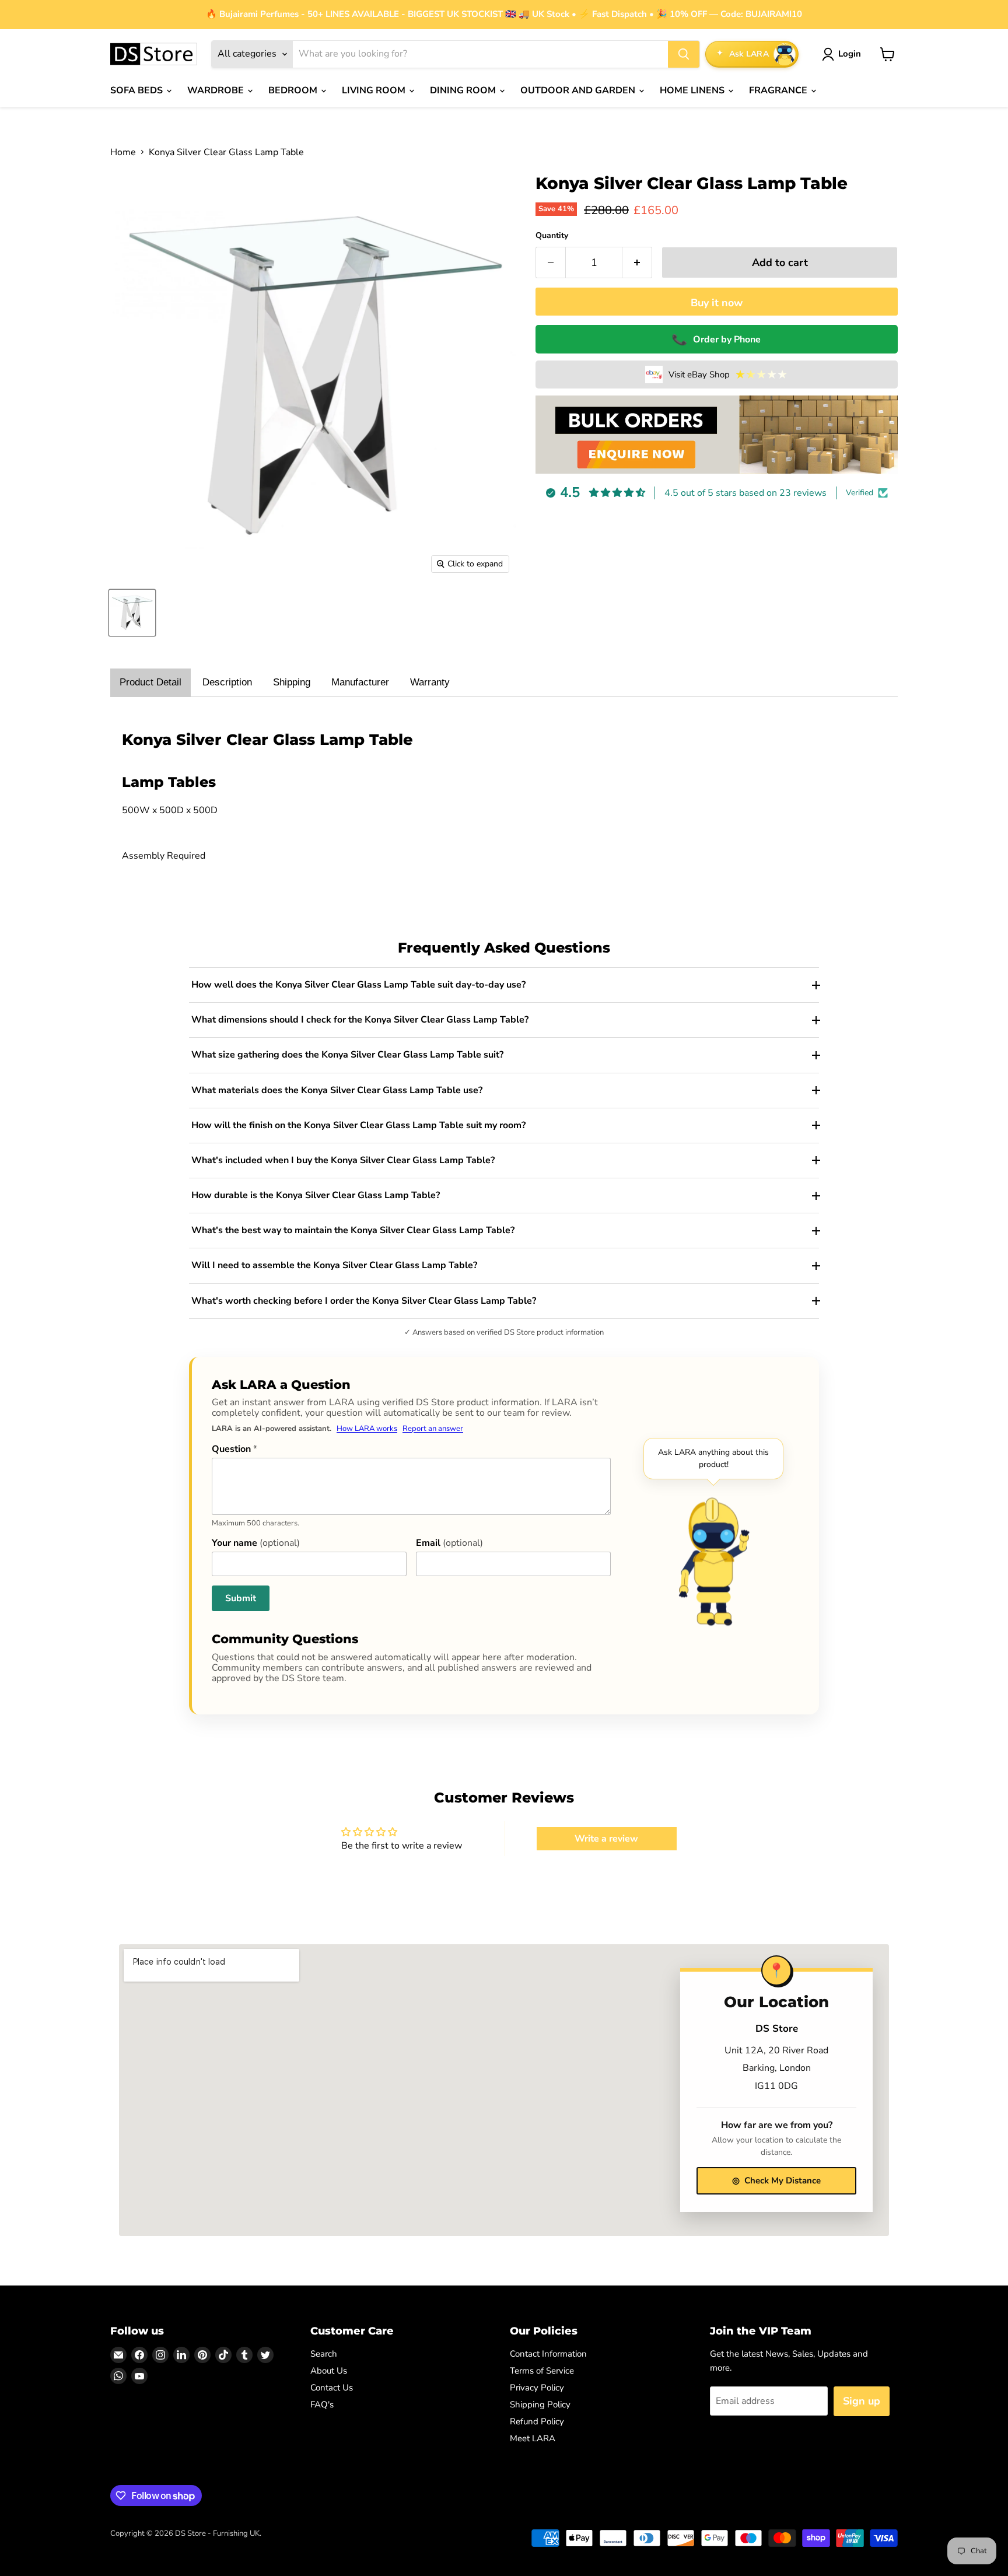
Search (324, 2354)
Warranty (430, 682)
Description (227, 682)
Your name (256, 1543)
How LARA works (367, 1429)
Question (235, 1449)
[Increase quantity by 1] (637, 263)
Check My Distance (776, 2180)
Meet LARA (533, 2438)
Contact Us (332, 2388)
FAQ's (322, 2404)
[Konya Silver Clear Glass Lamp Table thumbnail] (132, 613)
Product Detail (150, 682)
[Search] (684, 54)
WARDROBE (217, 90)
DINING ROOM (464, 90)
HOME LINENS (693, 90)
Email (449, 1543)
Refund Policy (537, 2421)
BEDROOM (294, 90)
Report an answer (433, 1429)
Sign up (862, 2401)
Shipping (292, 682)
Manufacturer (360, 682)
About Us (329, 2371)
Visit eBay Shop (728, 374)
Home (123, 152)
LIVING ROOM (375, 90)
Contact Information (548, 2354)
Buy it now (717, 303)
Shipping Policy (540, 2404)
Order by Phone (717, 339)
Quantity (552, 236)
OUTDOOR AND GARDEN (579, 90)
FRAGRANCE (779, 90)
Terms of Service (542, 2371)
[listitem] (504, 985)
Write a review (606, 1839)
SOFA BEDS (138, 90)
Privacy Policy (537, 2388)
